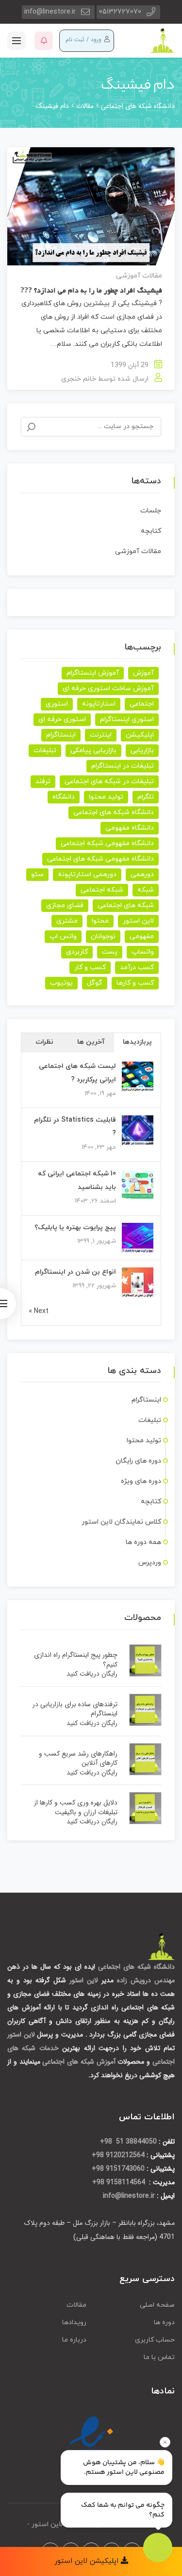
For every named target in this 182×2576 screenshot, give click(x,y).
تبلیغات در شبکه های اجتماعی (109, 781)
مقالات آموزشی (139, 276)
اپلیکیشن (140, 735)
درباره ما (74, 2340)
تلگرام (146, 797)
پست (110, 952)
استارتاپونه (99, 704)
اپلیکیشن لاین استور (88, 2561)
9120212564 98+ (118, 2155)
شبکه (146, 890)
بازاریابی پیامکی (93, 750)
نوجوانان (103, 936)
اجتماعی (142, 704)
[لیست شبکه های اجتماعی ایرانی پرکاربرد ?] (138, 1077)
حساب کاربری (155, 2340)
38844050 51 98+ (128, 2142)
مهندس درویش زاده (146, 1980)
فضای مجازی (65, 905)
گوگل (95, 983)
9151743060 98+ (118, 2169)
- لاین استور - (47, 2524)
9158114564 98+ (120, 2182)
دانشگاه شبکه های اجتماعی (114, 812)
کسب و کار (90, 967)
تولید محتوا (106, 797)
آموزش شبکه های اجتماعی (79, 2062)
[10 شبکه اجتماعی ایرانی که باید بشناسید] (138, 1184)
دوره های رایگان (138, 1461)
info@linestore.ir (50, 12)
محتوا (100, 921)
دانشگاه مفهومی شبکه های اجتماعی (100, 859)
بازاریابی (142, 750)
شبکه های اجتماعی (126, 905)
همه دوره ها (143, 1542)
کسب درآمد (137, 967)
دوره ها (164, 2322)
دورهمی (142, 874)
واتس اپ (63, 936)
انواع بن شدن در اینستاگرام (75, 1272)
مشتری (67, 921)
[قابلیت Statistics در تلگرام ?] (138, 1131)
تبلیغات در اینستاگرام (123, 766)
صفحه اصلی (157, 2305)
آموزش (143, 673)
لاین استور (138, 921)
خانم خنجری (79, 379)
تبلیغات (45, 750)
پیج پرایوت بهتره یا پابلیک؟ (75, 1227)
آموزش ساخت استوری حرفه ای (108, 688)
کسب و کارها (135, 983)
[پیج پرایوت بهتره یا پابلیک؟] (138, 1238)
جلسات (151, 511)
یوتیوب (61, 983)
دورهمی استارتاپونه (87, 874)
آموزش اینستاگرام (93, 673)
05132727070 (120, 12)
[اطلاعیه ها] (44, 41)
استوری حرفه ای (62, 719)
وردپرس (150, 1563)
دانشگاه (64, 797)
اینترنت (101, 735)
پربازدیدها (137, 1042)
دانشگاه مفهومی (130, 828)
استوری (57, 704)
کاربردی (77, 952)
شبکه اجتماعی (102, 890)
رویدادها (74, 2322)
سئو (37, 874)
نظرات (44, 1042)
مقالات (76, 2305)
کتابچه (151, 531)
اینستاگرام (61, 735)
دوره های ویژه (141, 1481)
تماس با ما (159, 2357)
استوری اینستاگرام (127, 719)
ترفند (43, 781)
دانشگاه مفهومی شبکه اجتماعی (107, 843)
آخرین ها (91, 1042)
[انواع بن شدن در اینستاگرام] (138, 1283)
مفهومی (142, 936)
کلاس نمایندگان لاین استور (121, 1522)
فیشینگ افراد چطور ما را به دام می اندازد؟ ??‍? (91, 291)
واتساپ (143, 952)
